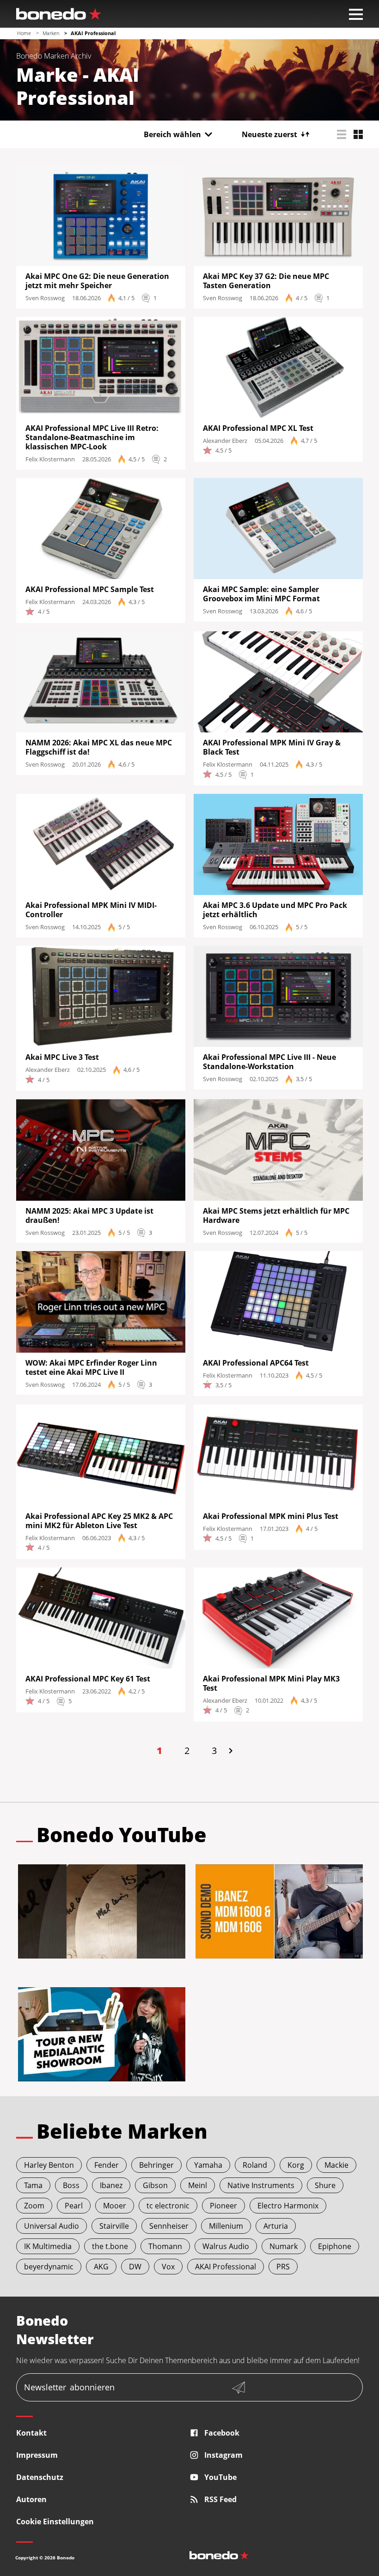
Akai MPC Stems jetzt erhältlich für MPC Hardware (276, 1215)
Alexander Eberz (225, 441)
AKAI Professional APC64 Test (256, 1363)
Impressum (37, 2455)
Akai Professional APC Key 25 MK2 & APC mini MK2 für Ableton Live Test (99, 1521)
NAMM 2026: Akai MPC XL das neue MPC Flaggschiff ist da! (99, 747)
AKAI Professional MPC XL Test (258, 428)
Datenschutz (40, 2477)
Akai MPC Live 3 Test (62, 1057)
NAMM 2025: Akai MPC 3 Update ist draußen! (89, 1215)
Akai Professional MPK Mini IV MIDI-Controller (91, 910)
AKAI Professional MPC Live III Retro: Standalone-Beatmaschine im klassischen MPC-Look (92, 437)
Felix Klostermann (50, 459)
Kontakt (31, 2433)
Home (24, 33)
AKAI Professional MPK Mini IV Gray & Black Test (272, 747)
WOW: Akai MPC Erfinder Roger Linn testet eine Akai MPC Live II (91, 1367)
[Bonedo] (59, 14)
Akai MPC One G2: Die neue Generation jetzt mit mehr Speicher (97, 281)
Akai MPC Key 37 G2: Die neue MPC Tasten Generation (266, 281)
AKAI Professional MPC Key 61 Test (88, 1679)
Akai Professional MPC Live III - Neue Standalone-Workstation (269, 1062)
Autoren (31, 2499)
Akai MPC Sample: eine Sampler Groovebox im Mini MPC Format (261, 594)
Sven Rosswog (45, 298)
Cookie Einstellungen (55, 2522)
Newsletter (69, 2387)
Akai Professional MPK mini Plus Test (271, 1516)
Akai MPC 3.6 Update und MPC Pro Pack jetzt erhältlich (275, 910)
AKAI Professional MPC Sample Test (90, 589)
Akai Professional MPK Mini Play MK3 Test (271, 1683)
